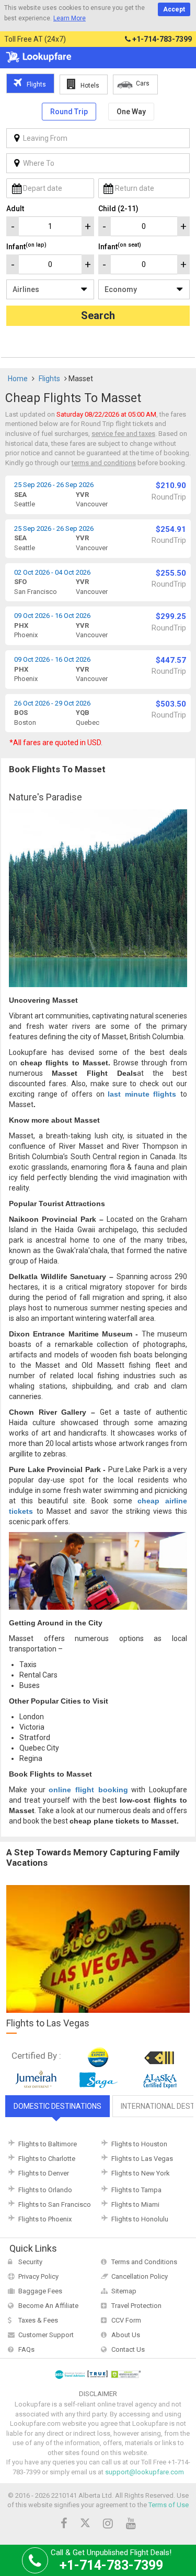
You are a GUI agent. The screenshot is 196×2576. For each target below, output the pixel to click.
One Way (131, 112)
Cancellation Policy (140, 2276)
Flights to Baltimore (48, 2144)
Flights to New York (141, 2173)
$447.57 (171, 660)
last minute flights (142, 1094)
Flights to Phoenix (45, 2219)
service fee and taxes (123, 434)
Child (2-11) (118, 209)
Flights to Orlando (45, 2190)
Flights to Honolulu (140, 2219)
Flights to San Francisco (55, 2204)
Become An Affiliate (48, 2306)
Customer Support (46, 2335)
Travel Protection (136, 2306)
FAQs (26, 2349)
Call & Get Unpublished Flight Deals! (111, 2560)
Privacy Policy (38, 2276)
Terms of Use (169, 2505)
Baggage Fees (40, 2291)
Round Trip (69, 112)
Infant (26, 246)
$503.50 (171, 704)
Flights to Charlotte (47, 2159)
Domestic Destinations (57, 2106)
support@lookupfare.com (145, 2472)
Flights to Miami (135, 2204)
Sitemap (124, 2291)
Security (30, 2262)
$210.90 (171, 485)
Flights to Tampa (136, 2190)
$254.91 (171, 529)
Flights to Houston (139, 2144)
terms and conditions (104, 463)
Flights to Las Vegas (142, 2159)
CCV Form (126, 2320)
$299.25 (171, 616)
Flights (49, 379)
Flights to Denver (44, 2173)
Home (18, 379)
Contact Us (128, 2349)
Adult (15, 209)
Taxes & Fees (38, 2320)
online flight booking (88, 1790)
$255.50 (171, 573)
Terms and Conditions (144, 2262)
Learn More (70, 18)
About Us (126, 2335)
